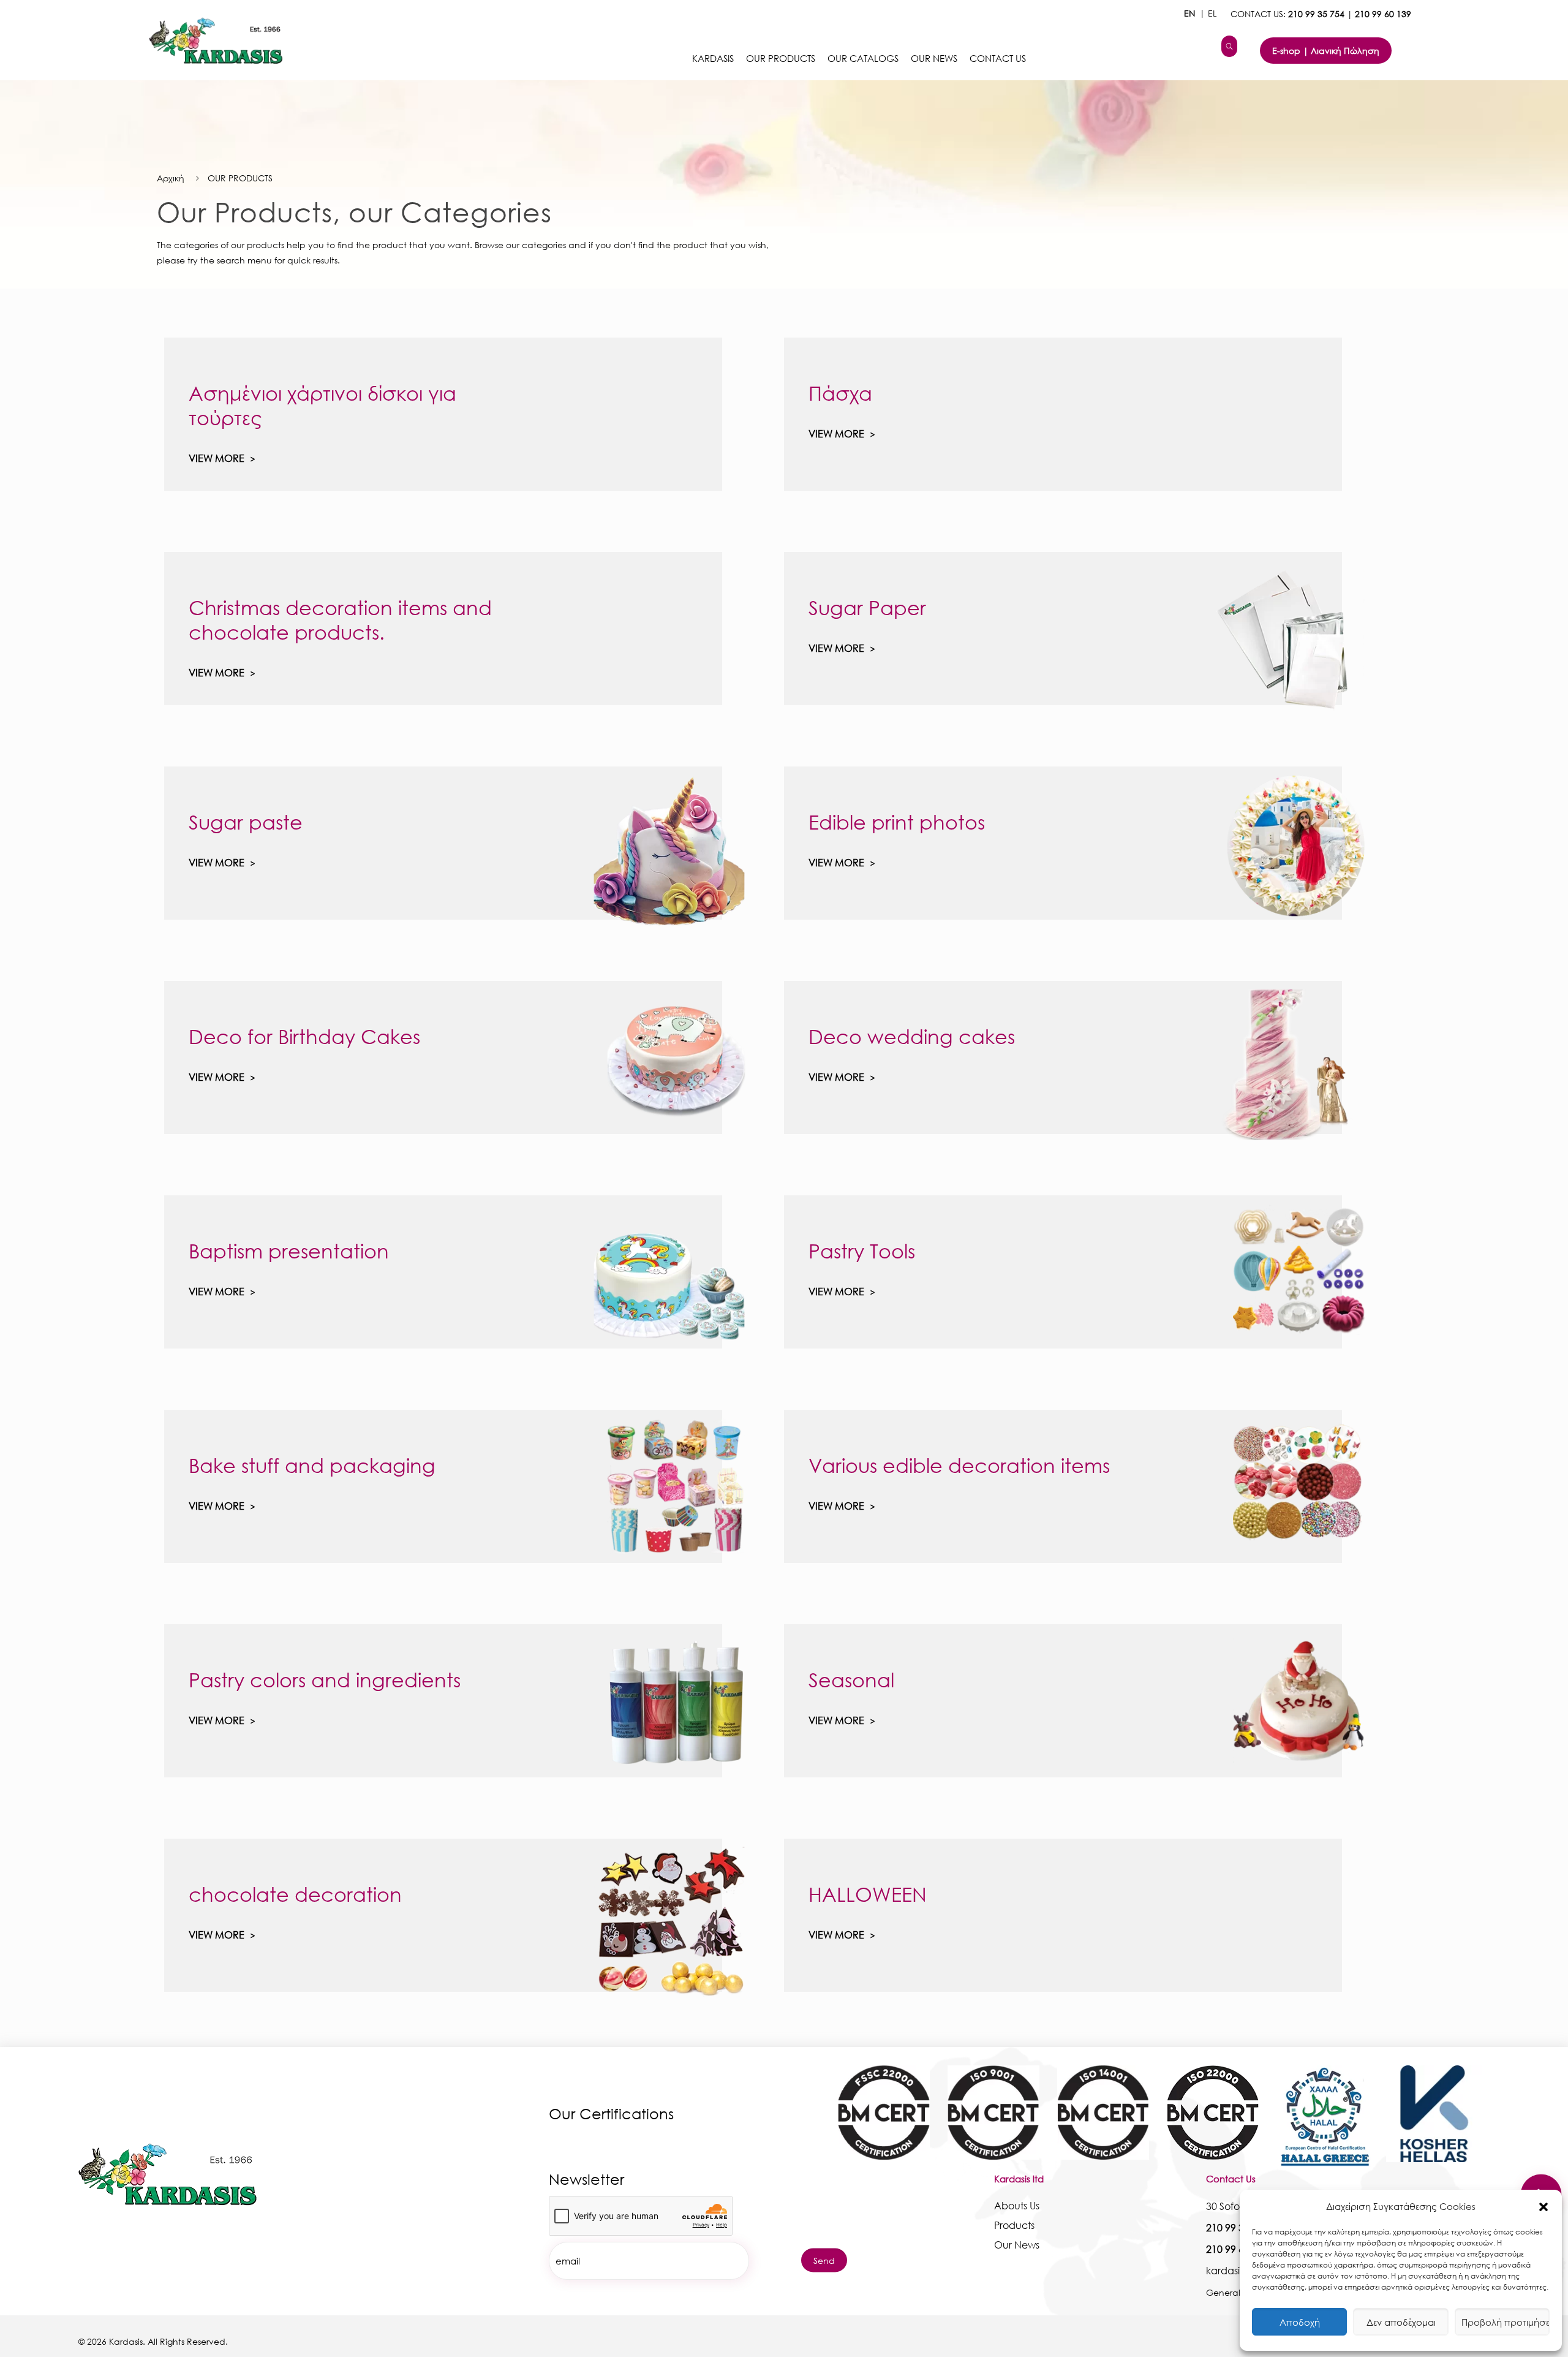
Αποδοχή (1300, 2322)
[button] (1543, 2207)
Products (1014, 2225)
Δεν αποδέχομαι (1401, 2322)
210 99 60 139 (1383, 14)
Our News (1017, 2245)
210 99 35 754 (1316, 14)
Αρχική (171, 178)
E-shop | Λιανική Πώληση (1326, 51)
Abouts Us (1017, 2205)
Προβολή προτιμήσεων (1506, 2322)
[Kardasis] (210, 40)
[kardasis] (1229, 46)
